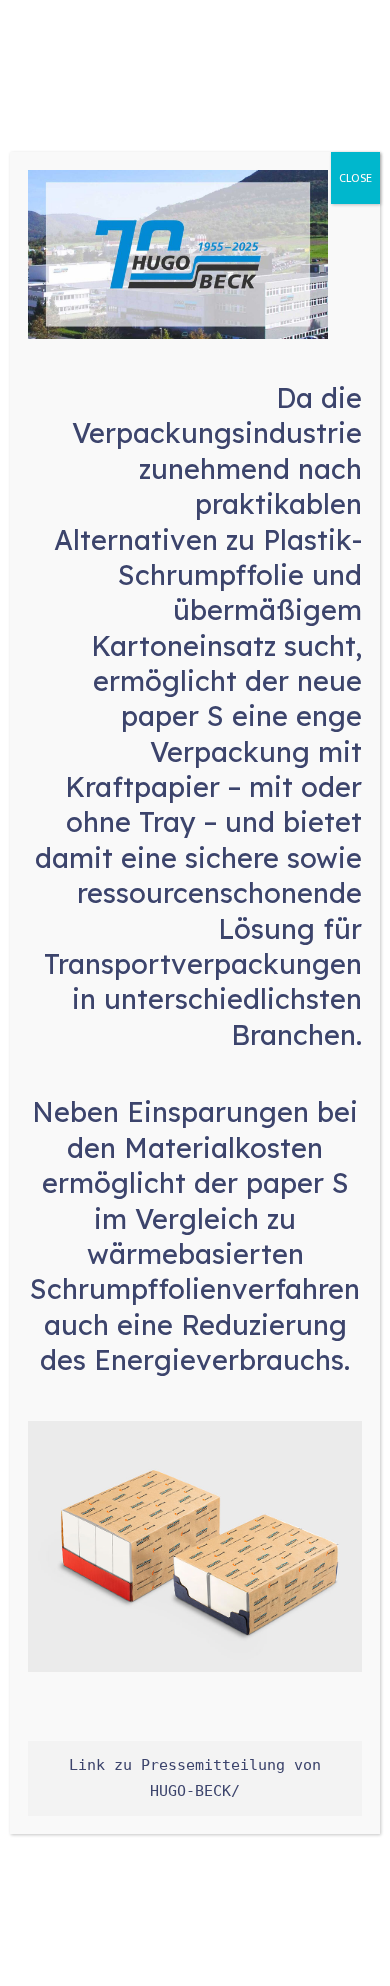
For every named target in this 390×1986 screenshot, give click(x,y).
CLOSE (355, 178)
